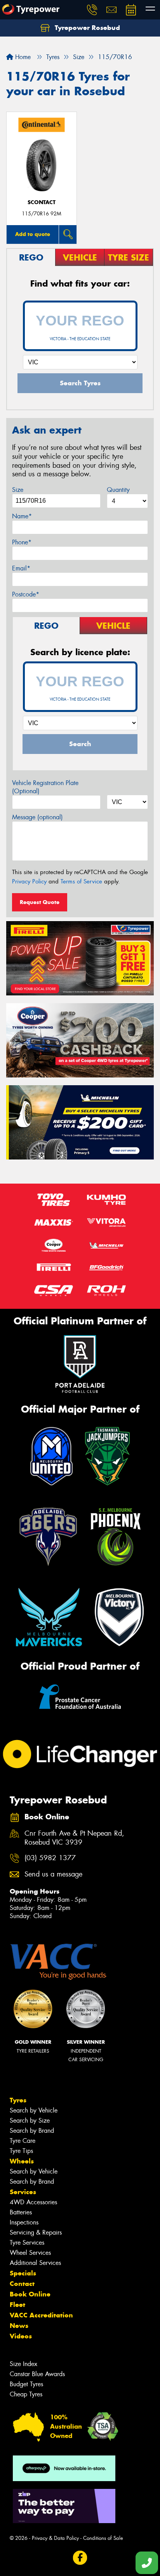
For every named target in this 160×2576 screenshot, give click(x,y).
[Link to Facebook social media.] (80, 2558)
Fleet (17, 2305)
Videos (21, 2336)
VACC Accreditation (41, 2315)
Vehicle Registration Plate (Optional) (45, 787)
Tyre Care (23, 2141)
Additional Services (35, 2263)
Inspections (24, 2222)
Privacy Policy (29, 881)
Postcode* (26, 594)
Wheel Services (30, 2253)
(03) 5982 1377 (50, 1858)
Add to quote (33, 234)
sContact (42, 202)
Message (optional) (37, 817)
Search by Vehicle (34, 2110)
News (19, 2326)
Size (18, 490)
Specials (23, 2273)
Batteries (21, 2212)
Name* (22, 516)
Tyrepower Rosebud (86, 28)
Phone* (22, 542)
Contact (22, 2284)
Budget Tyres (26, 2384)
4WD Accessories (33, 2202)
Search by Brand (32, 2131)
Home (22, 57)
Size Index (23, 2364)
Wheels (22, 2161)
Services (23, 2192)
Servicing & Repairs (36, 2232)
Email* (21, 568)
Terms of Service (81, 881)
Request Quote (40, 902)
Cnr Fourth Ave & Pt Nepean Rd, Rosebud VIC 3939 (74, 1838)
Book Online (30, 2294)
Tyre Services (27, 2243)
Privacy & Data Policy (55, 2538)
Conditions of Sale (103, 2538)
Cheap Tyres (26, 2394)
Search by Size (30, 2120)
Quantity (118, 490)
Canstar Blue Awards (37, 2374)
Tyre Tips (21, 2151)
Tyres (18, 2100)
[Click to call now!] (92, 10)
